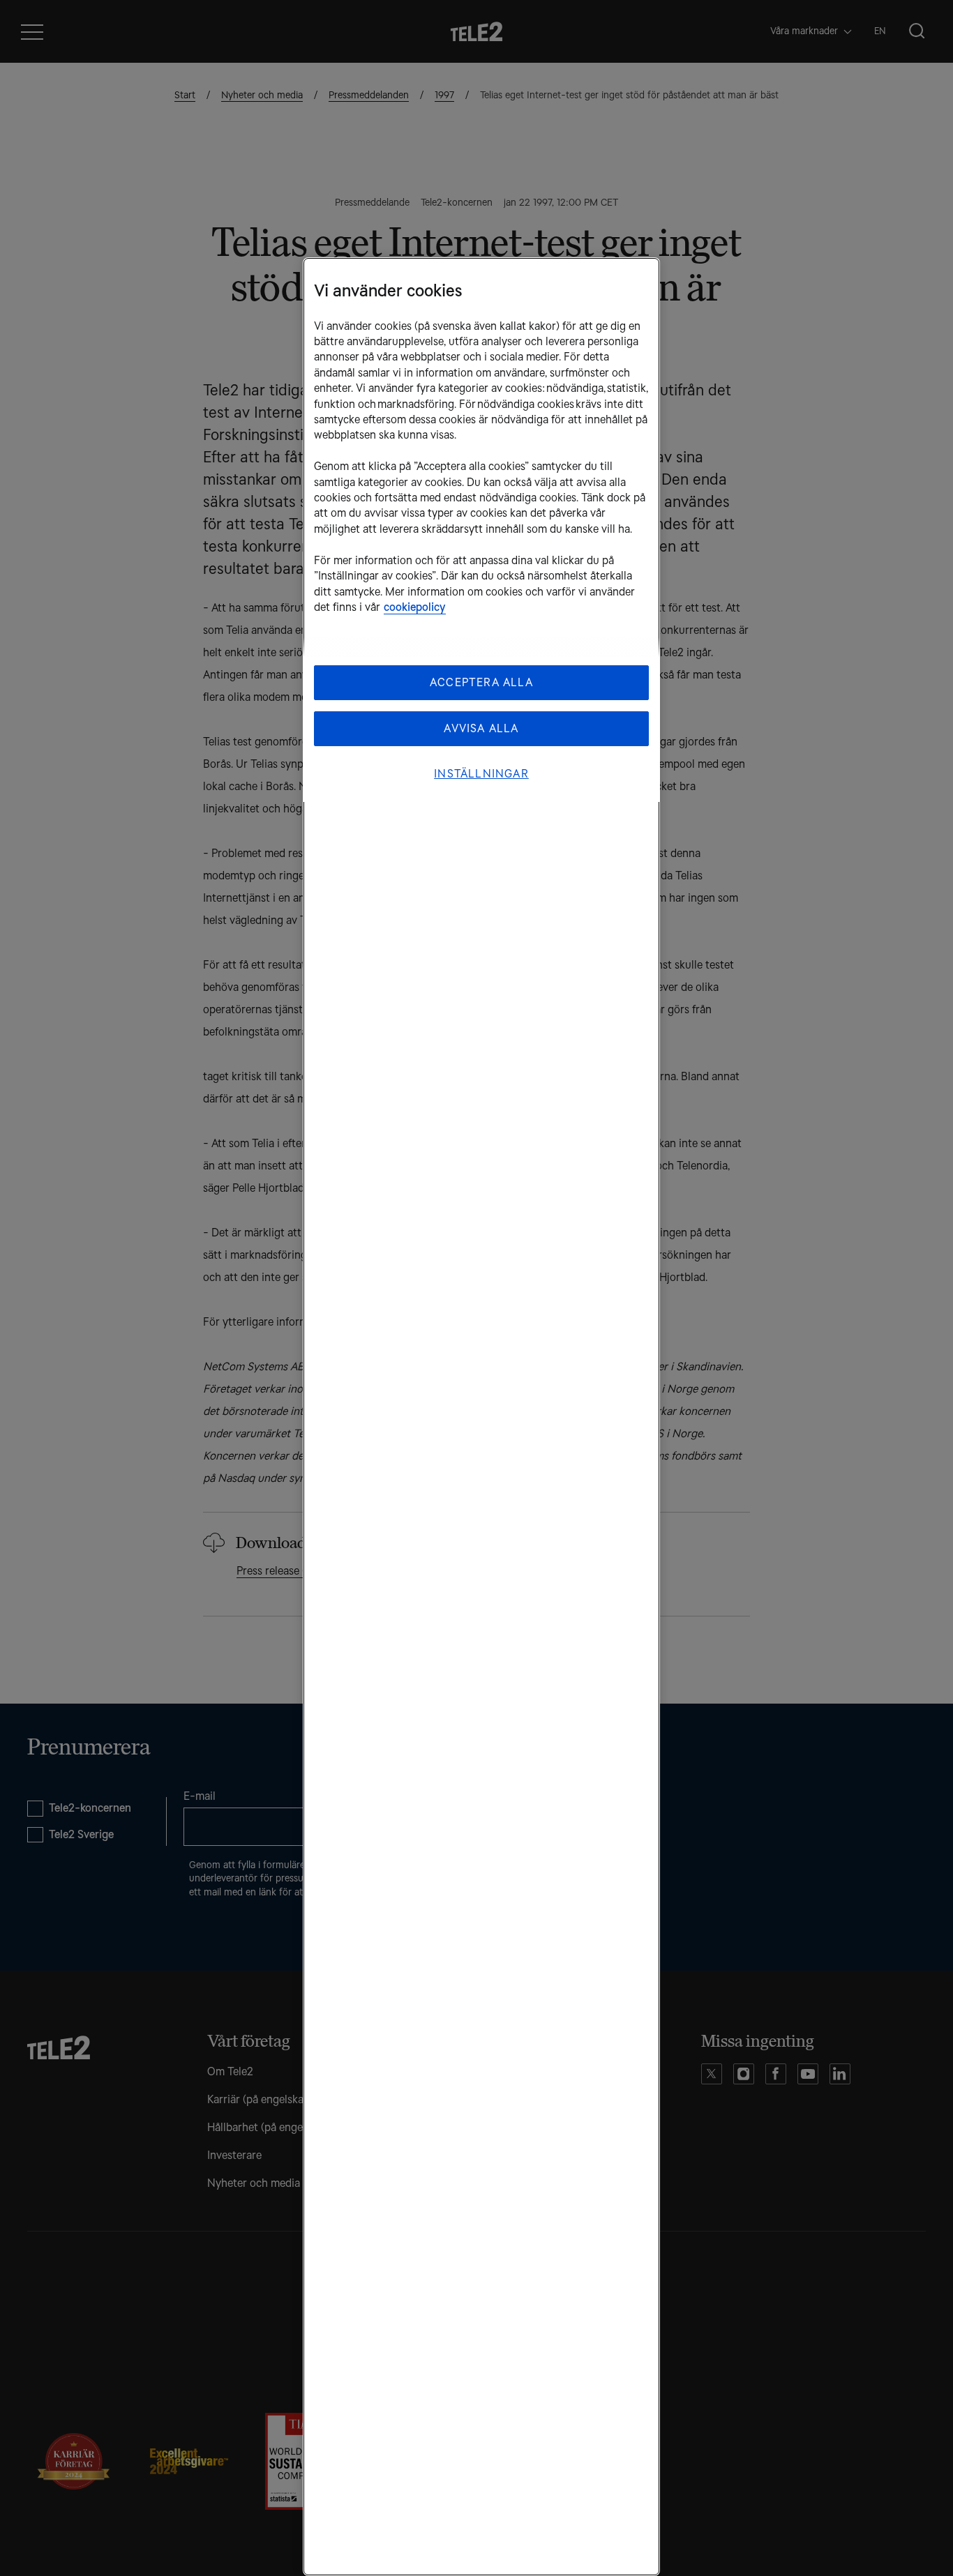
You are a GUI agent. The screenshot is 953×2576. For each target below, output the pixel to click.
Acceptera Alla (481, 682)
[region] (481, 1417)
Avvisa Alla (481, 728)
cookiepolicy (415, 607)
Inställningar (481, 774)
